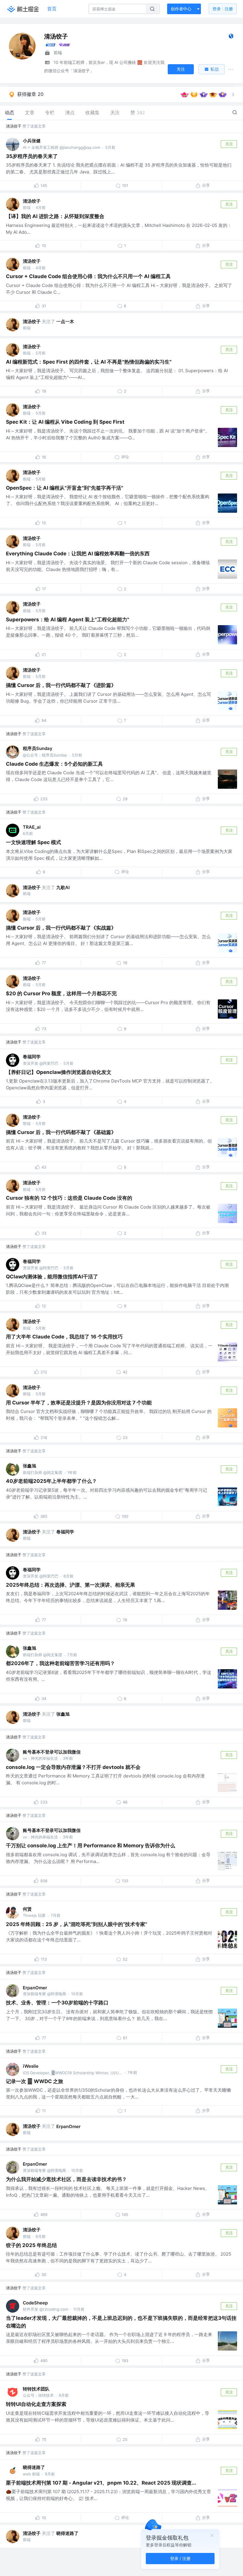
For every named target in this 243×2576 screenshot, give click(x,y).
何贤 (27, 1909)
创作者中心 (181, 9)
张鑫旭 (29, 1466)
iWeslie (31, 2066)
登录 (223, 9)
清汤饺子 (14, 126)
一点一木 (65, 321)
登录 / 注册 (180, 2558)
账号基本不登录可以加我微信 (52, 1752)
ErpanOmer (35, 1988)
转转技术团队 (36, 2389)
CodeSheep (35, 2303)
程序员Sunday (38, 748)
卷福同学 (32, 1057)
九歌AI (63, 887)
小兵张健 (32, 141)
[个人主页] (231, 37)
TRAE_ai (32, 827)
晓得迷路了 (34, 2467)
